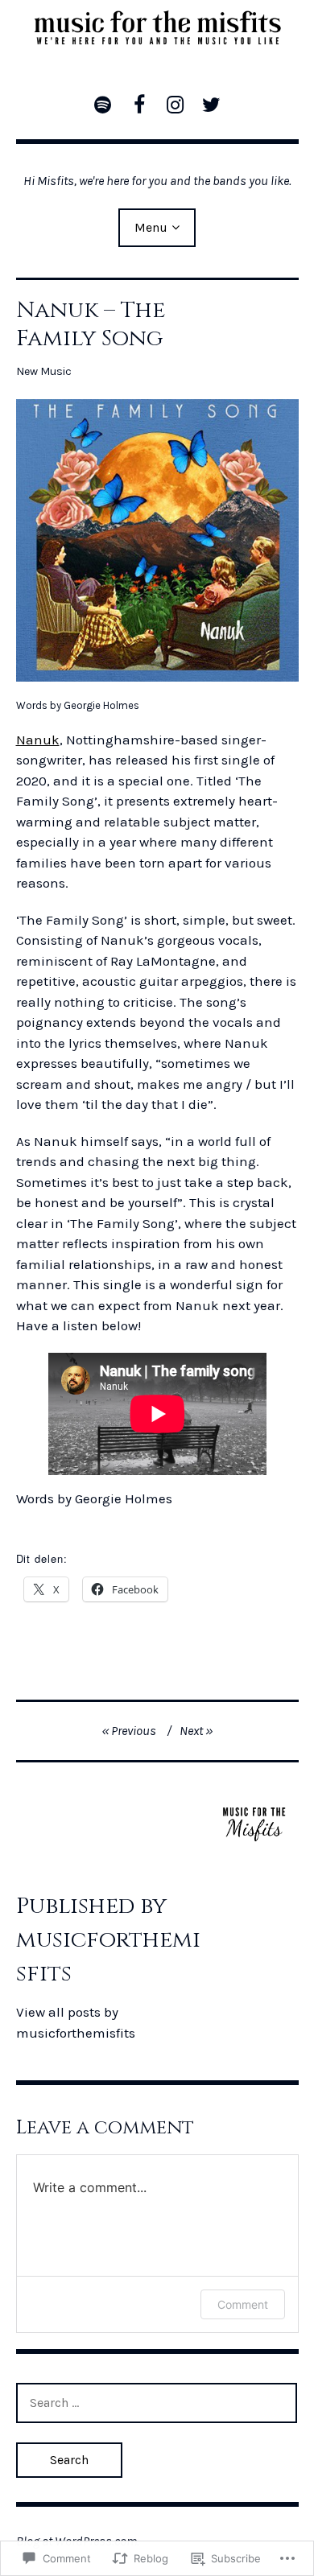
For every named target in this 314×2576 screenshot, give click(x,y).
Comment (243, 2304)
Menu (151, 227)
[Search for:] (157, 2402)
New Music (44, 371)
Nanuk (38, 740)
